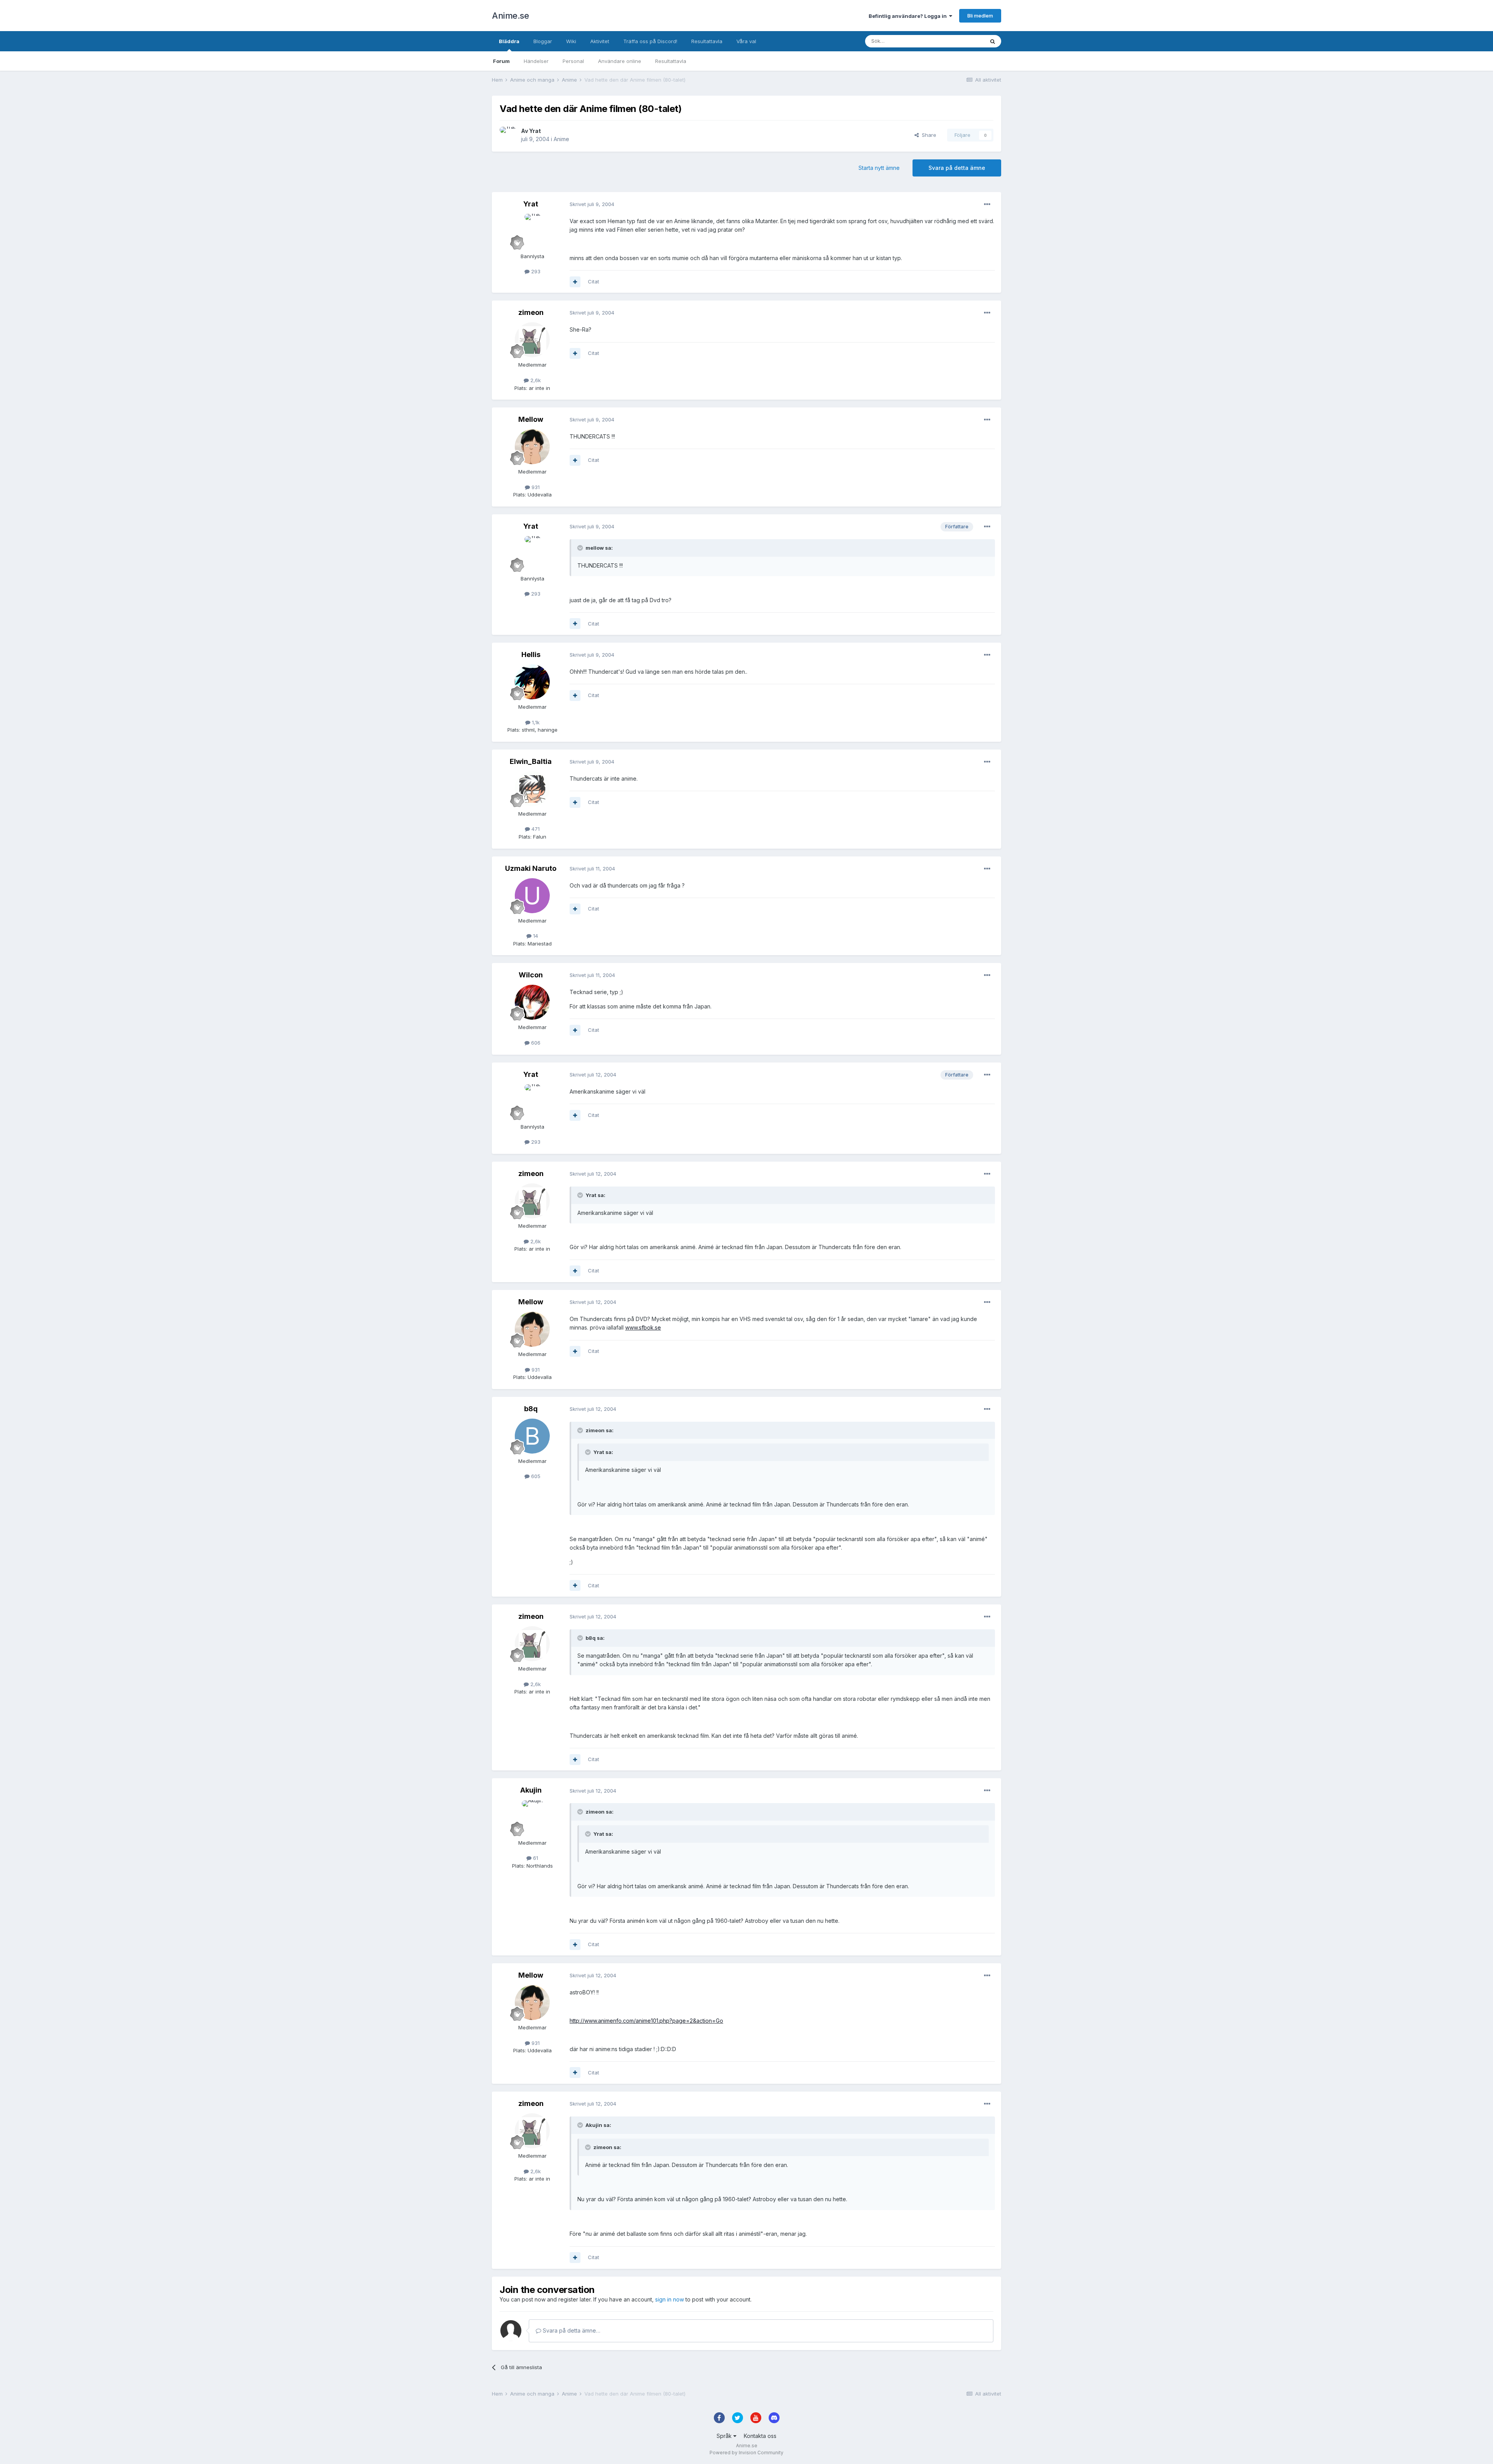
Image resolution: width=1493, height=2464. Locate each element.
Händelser (536, 61)
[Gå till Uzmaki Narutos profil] (532, 896)
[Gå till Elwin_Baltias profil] (532, 789)
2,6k (535, 380)
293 (535, 271)
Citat (594, 281)
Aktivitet (600, 41)
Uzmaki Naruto (531, 868)
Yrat (535, 131)
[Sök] (993, 41)
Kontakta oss (760, 2436)
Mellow (531, 419)
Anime (561, 139)
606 (535, 1043)
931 (535, 487)
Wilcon (531, 975)
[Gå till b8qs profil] (532, 1436)
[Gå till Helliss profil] (532, 682)
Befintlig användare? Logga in (909, 16)
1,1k (535, 722)
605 (535, 1476)
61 (535, 1858)
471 (535, 829)
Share (927, 135)
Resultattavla (671, 61)
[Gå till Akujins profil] (532, 1818)
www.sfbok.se (643, 1327)
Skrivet (592, 204)
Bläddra (509, 41)
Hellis (531, 654)
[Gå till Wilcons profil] (532, 1002)
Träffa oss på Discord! (650, 41)
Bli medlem (980, 16)
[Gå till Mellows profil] (532, 447)
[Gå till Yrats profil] (508, 135)
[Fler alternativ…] (987, 204)
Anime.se (510, 16)
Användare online (620, 61)
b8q (531, 1409)
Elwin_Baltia (531, 761)
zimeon (531, 312)
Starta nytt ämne (879, 168)
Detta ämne (960, 41)
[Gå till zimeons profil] (532, 340)
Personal (573, 61)
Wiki (571, 41)
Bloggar (543, 41)
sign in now (670, 2299)
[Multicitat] (575, 282)
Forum (501, 61)
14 (535, 936)
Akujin (531, 1790)
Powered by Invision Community (746, 2453)
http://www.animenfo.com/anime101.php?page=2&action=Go (646, 2021)
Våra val (746, 41)
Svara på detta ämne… (571, 2330)
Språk (725, 2436)
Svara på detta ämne (957, 168)
